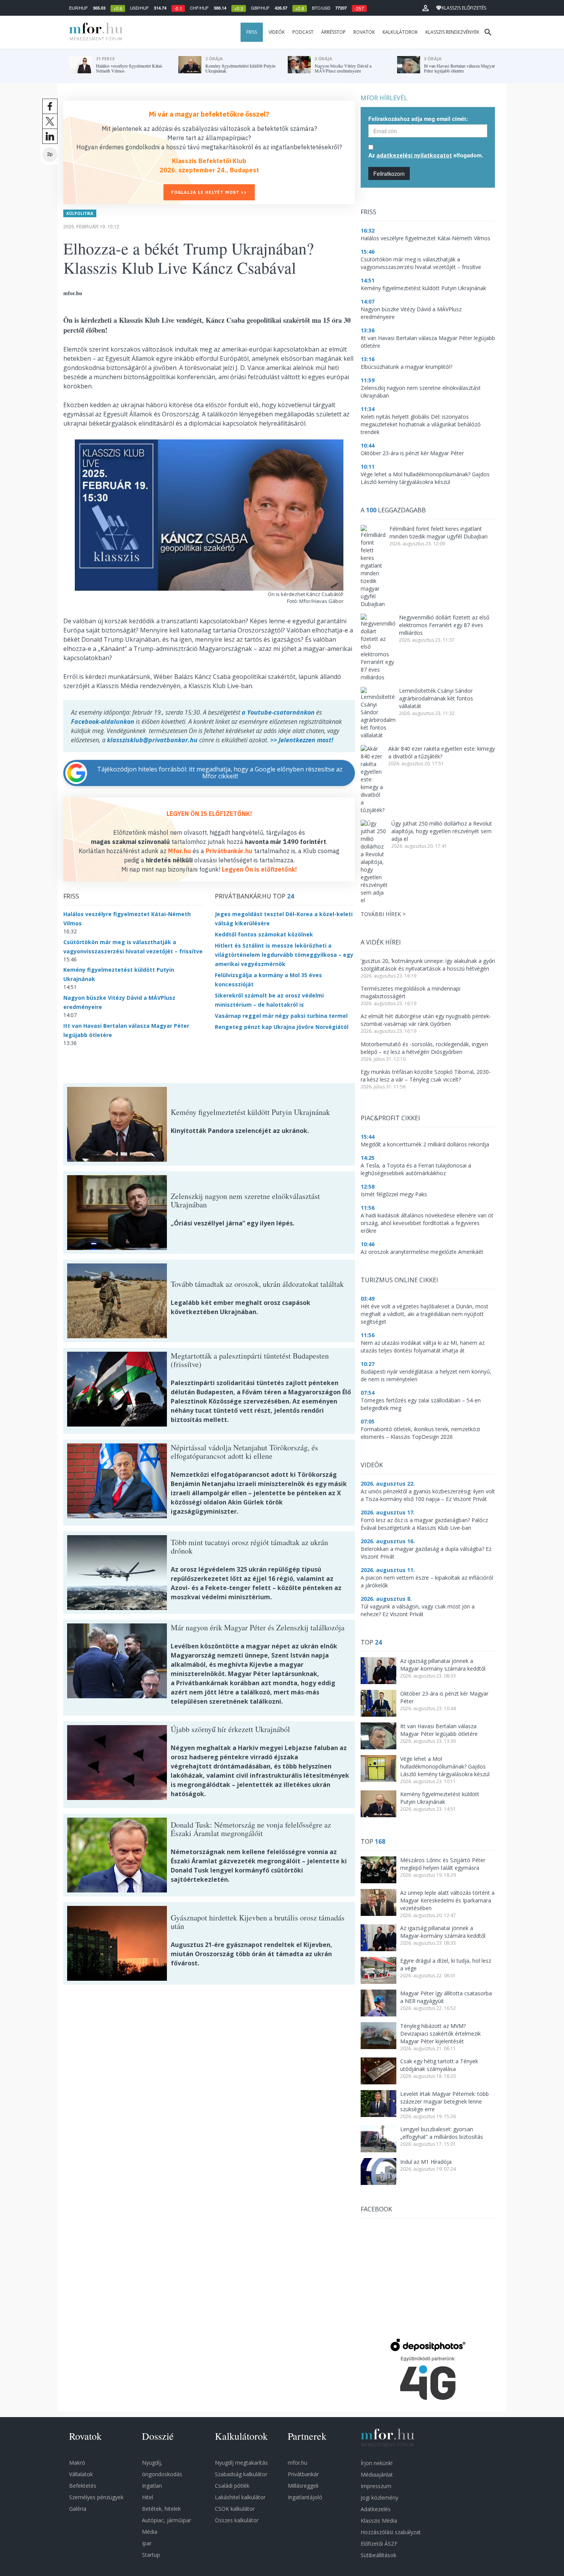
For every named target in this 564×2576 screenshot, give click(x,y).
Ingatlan (152, 2486)
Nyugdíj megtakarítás (241, 2463)
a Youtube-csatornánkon (278, 712)
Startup (151, 2555)
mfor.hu (298, 2463)
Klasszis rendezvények (452, 32)
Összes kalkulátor (237, 2520)
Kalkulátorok (400, 32)
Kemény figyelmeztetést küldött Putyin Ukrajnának (440, 1798)
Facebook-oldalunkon (103, 722)
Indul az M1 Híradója (426, 2162)
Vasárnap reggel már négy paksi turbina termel (281, 1016)
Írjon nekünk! (377, 2463)
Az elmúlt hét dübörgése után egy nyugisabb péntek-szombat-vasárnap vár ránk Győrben (426, 1020)
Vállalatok (81, 2474)
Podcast (303, 32)
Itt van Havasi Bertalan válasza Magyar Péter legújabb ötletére (439, 1730)
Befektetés (83, 2486)
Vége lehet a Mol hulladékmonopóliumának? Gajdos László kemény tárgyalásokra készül (445, 1766)
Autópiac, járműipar (167, 2520)
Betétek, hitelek (161, 2509)
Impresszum (376, 2486)
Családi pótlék (232, 2486)
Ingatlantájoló (305, 2497)
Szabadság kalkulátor (241, 2474)
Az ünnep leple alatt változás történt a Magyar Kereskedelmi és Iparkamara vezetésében (447, 1900)
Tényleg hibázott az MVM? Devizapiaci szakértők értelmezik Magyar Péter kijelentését (440, 2034)
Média (150, 2532)
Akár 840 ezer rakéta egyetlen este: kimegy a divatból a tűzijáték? (442, 752)
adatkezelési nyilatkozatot (414, 155)
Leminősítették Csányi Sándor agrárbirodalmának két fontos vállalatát (436, 698)
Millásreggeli (303, 2486)
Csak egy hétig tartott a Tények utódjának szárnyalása (439, 2065)
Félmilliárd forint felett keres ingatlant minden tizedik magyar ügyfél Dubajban (439, 533)
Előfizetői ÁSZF (379, 2544)
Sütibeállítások (378, 2555)
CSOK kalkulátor (235, 2509)
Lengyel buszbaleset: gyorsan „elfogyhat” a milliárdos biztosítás (442, 2133)
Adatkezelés (376, 2509)
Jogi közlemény (379, 2498)
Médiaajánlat (377, 2474)
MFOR (94, 32)
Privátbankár (303, 2474)
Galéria (78, 2509)
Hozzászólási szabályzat (391, 2532)
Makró (77, 2463)
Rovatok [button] (364, 32)
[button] (425, 8)
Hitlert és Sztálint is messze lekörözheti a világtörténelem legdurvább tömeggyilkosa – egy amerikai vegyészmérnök (284, 955)
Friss (252, 32)
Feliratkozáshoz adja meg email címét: (418, 119)
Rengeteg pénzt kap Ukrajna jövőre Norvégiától (282, 1027)
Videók (277, 32)
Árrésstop (333, 32)
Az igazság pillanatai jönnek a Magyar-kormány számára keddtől (443, 1665)
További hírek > (383, 914)
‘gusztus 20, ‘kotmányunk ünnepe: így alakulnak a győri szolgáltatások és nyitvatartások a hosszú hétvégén (428, 965)
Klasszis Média (379, 2521)
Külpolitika (80, 213)
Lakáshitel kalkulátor (240, 2497)
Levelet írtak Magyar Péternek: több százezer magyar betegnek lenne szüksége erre (444, 2101)
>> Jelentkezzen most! (302, 740)
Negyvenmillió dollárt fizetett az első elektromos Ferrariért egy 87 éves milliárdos (444, 625)
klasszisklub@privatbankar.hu (152, 740)
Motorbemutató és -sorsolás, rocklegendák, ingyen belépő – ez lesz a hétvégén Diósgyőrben (424, 1048)
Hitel (148, 2497)
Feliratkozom (389, 173)
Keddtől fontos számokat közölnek (264, 934)
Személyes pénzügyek (96, 2497)
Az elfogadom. (426, 155)
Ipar (147, 2543)
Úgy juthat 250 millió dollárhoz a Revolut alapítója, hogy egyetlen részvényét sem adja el (442, 831)
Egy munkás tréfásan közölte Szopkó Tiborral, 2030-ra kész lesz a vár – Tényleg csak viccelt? (426, 1076)
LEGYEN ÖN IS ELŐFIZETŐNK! (209, 814)
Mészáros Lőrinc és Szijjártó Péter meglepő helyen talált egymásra (443, 1864)
